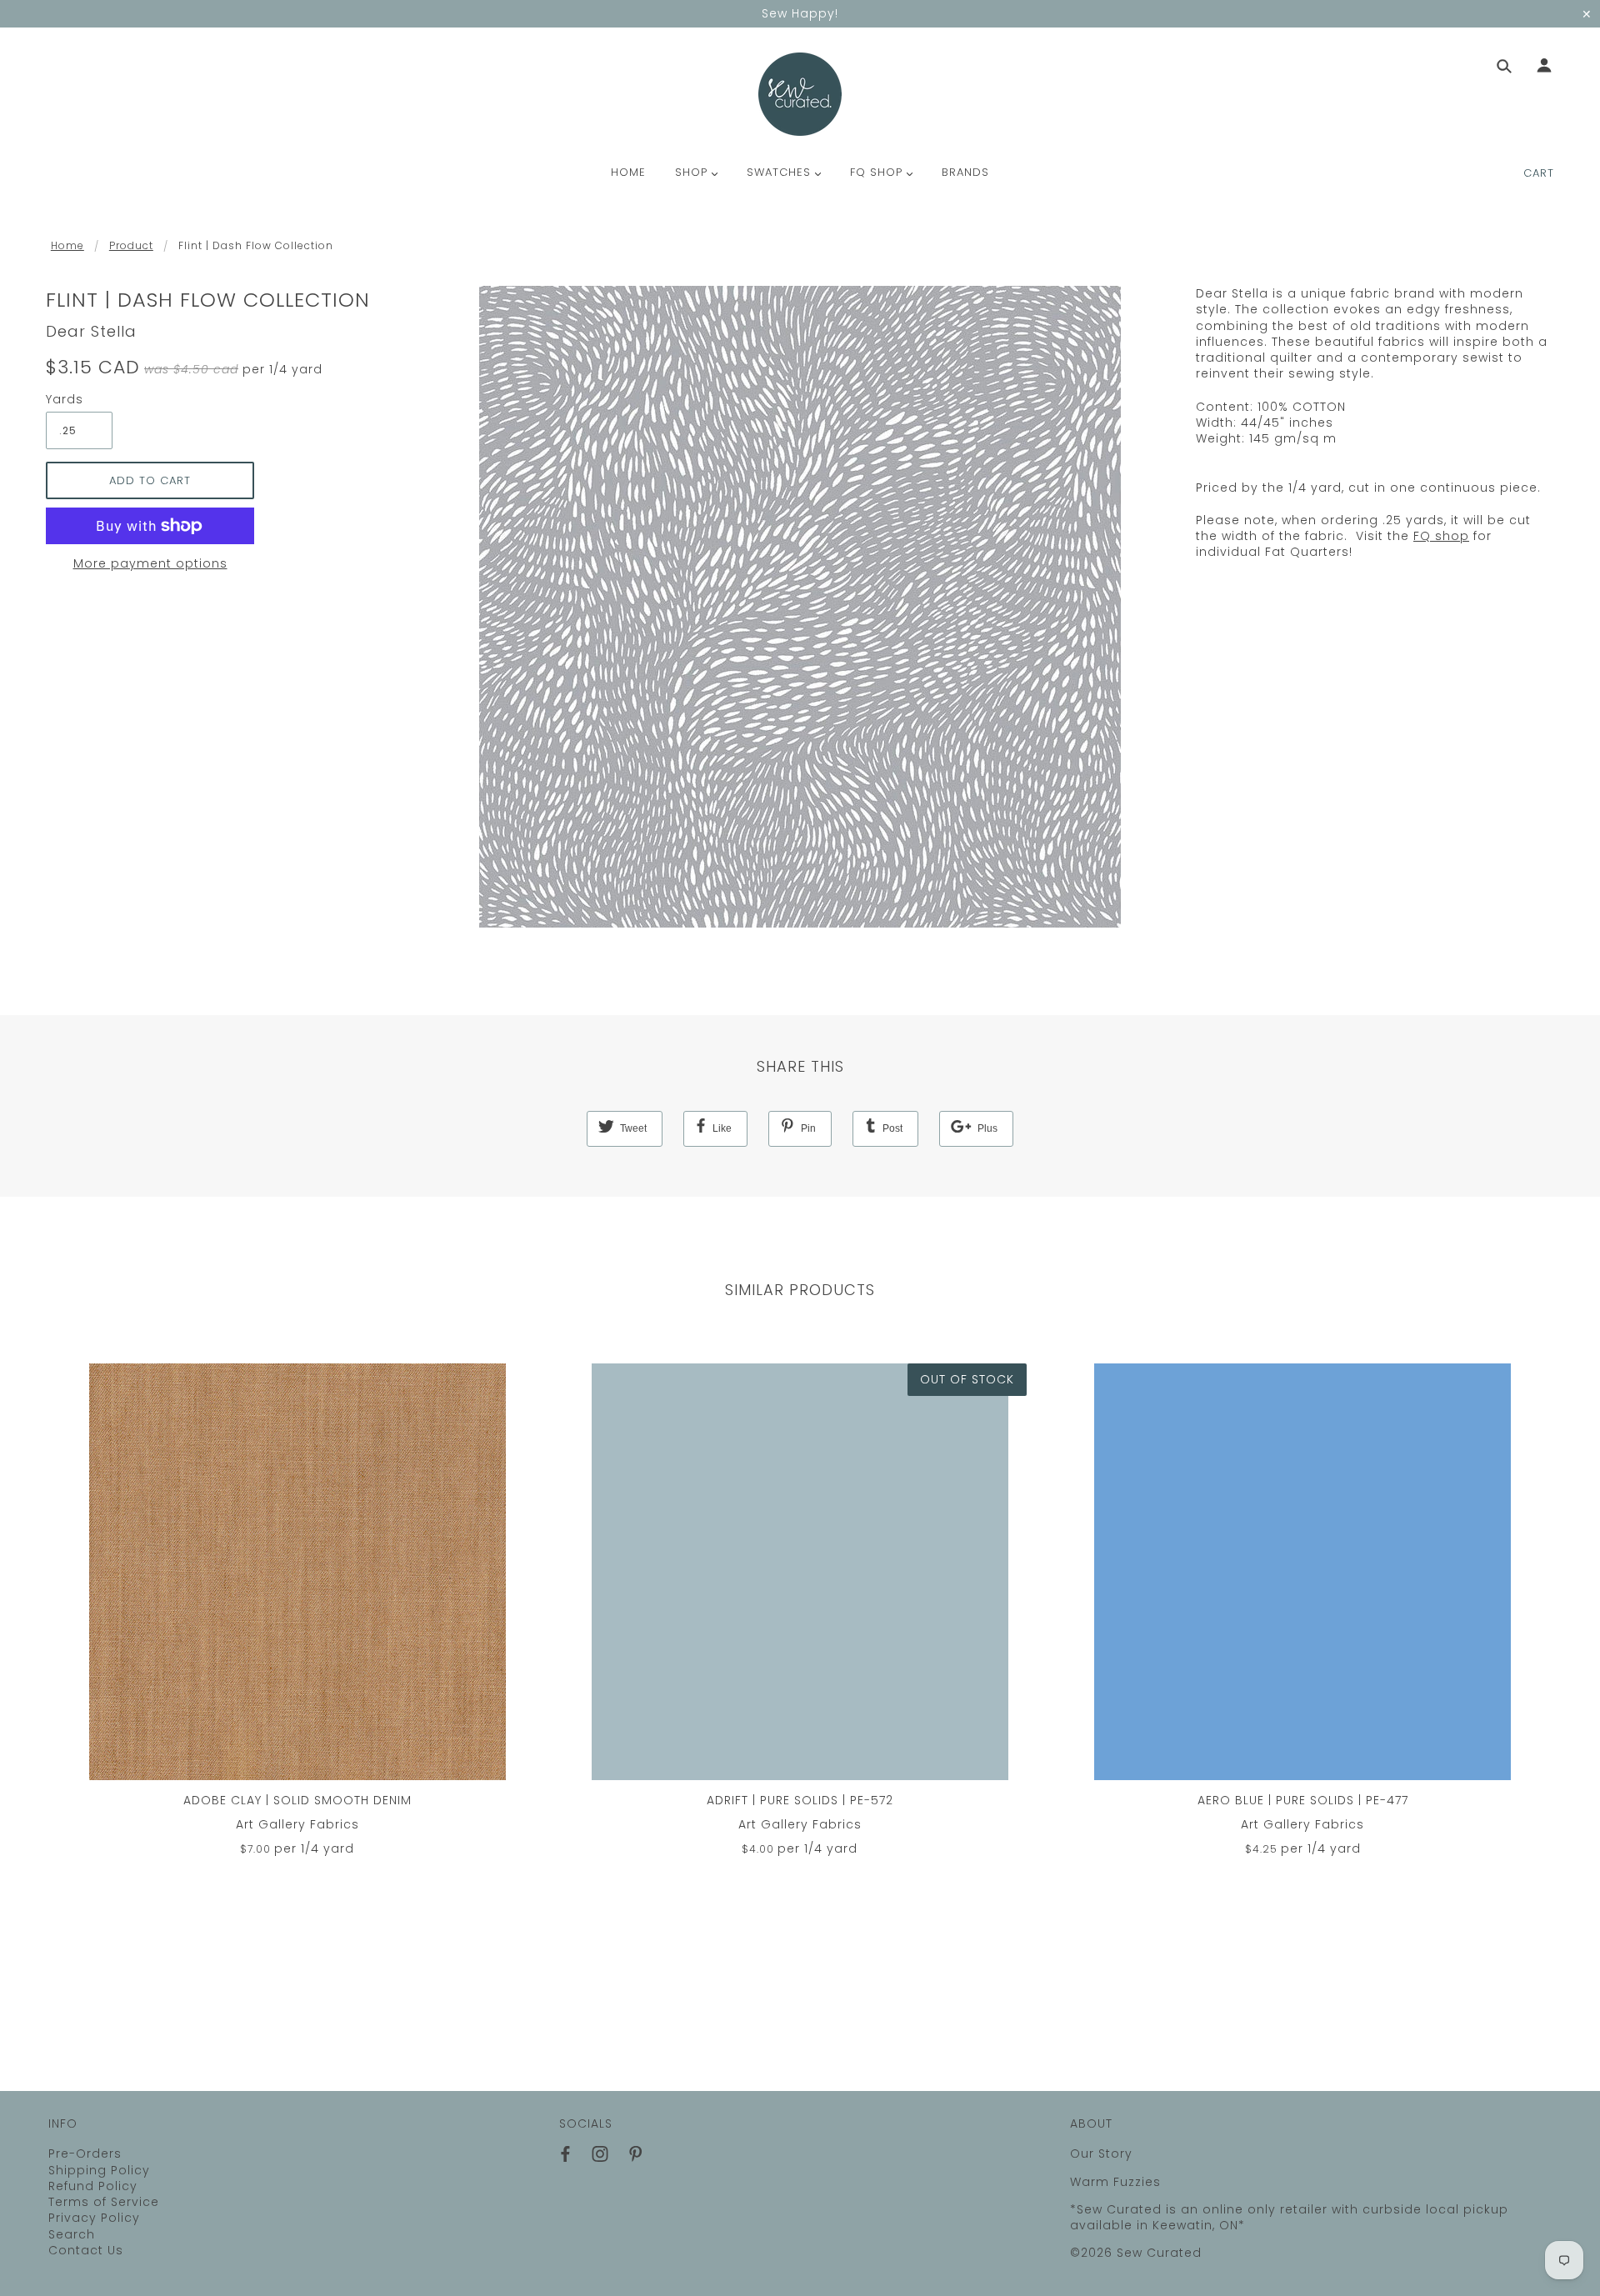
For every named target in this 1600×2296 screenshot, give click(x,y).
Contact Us (86, 2250)
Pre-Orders (85, 2153)
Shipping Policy (99, 2170)
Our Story (1101, 2153)
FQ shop (1441, 536)
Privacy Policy (94, 2218)
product (131, 245)
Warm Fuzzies (1115, 2182)
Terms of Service (104, 2202)
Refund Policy (93, 2186)
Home (67, 245)
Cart (1539, 173)
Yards (65, 400)
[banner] (800, 94)
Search (72, 2234)
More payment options (150, 564)
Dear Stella (91, 331)
